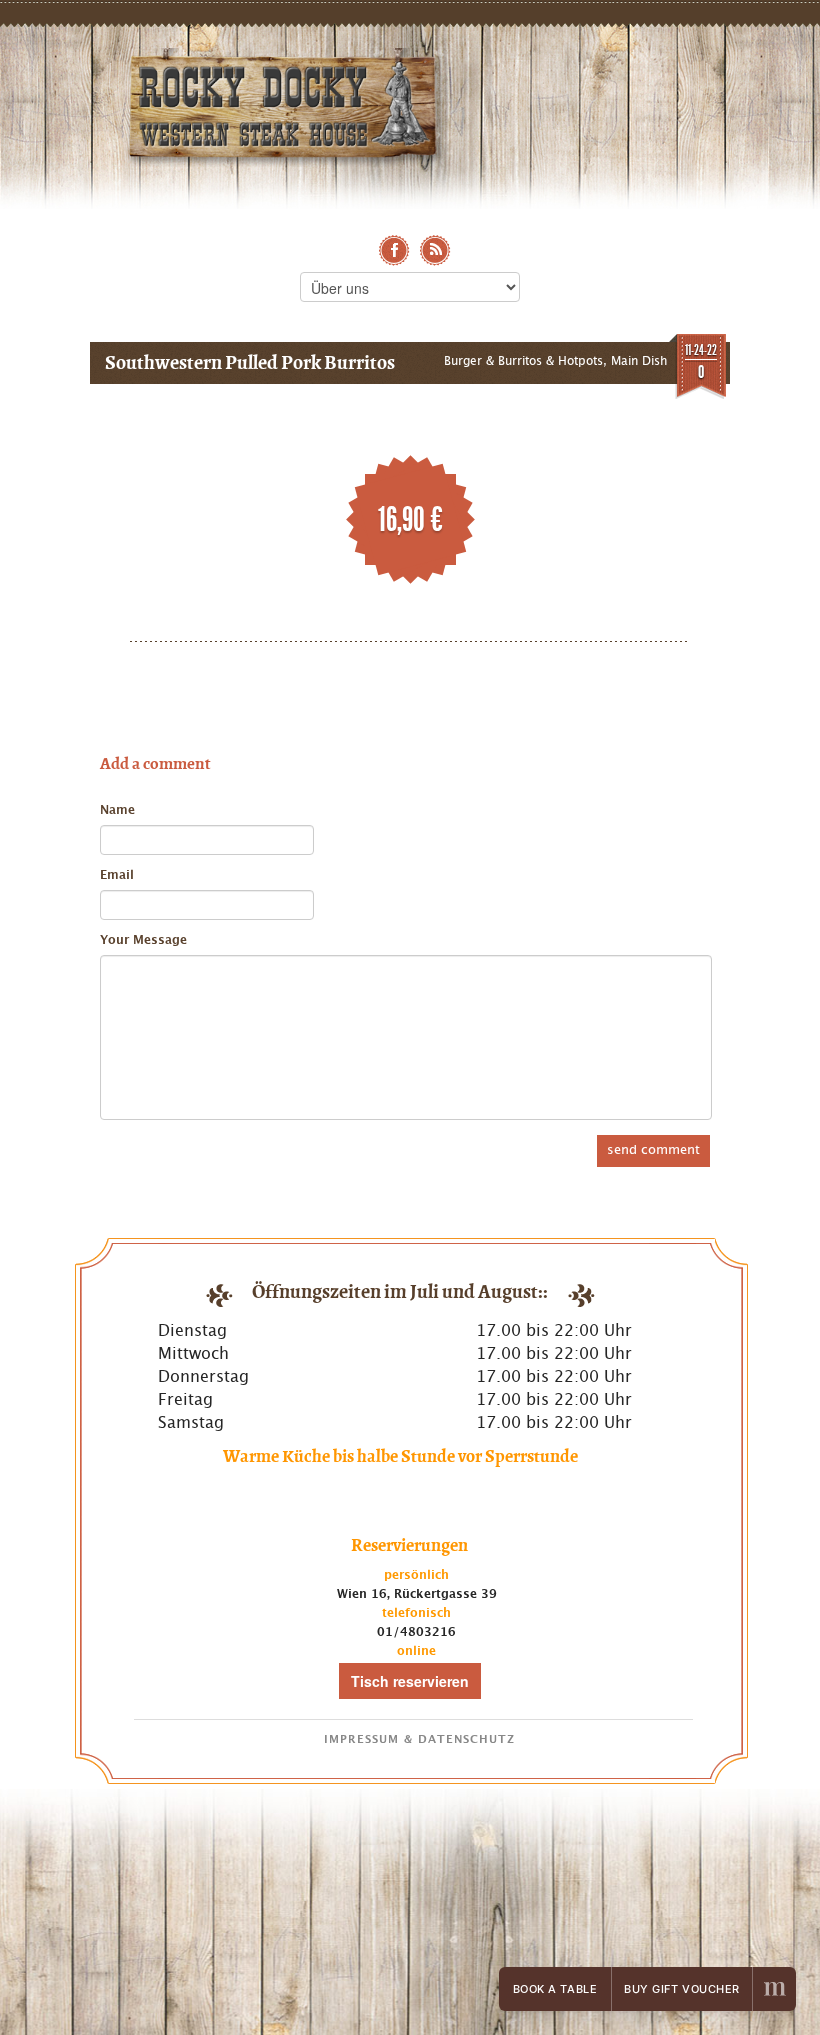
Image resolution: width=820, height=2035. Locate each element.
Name (117, 810)
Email (117, 875)
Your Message (143, 940)
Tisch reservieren (410, 1681)
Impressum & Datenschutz (419, 1739)
